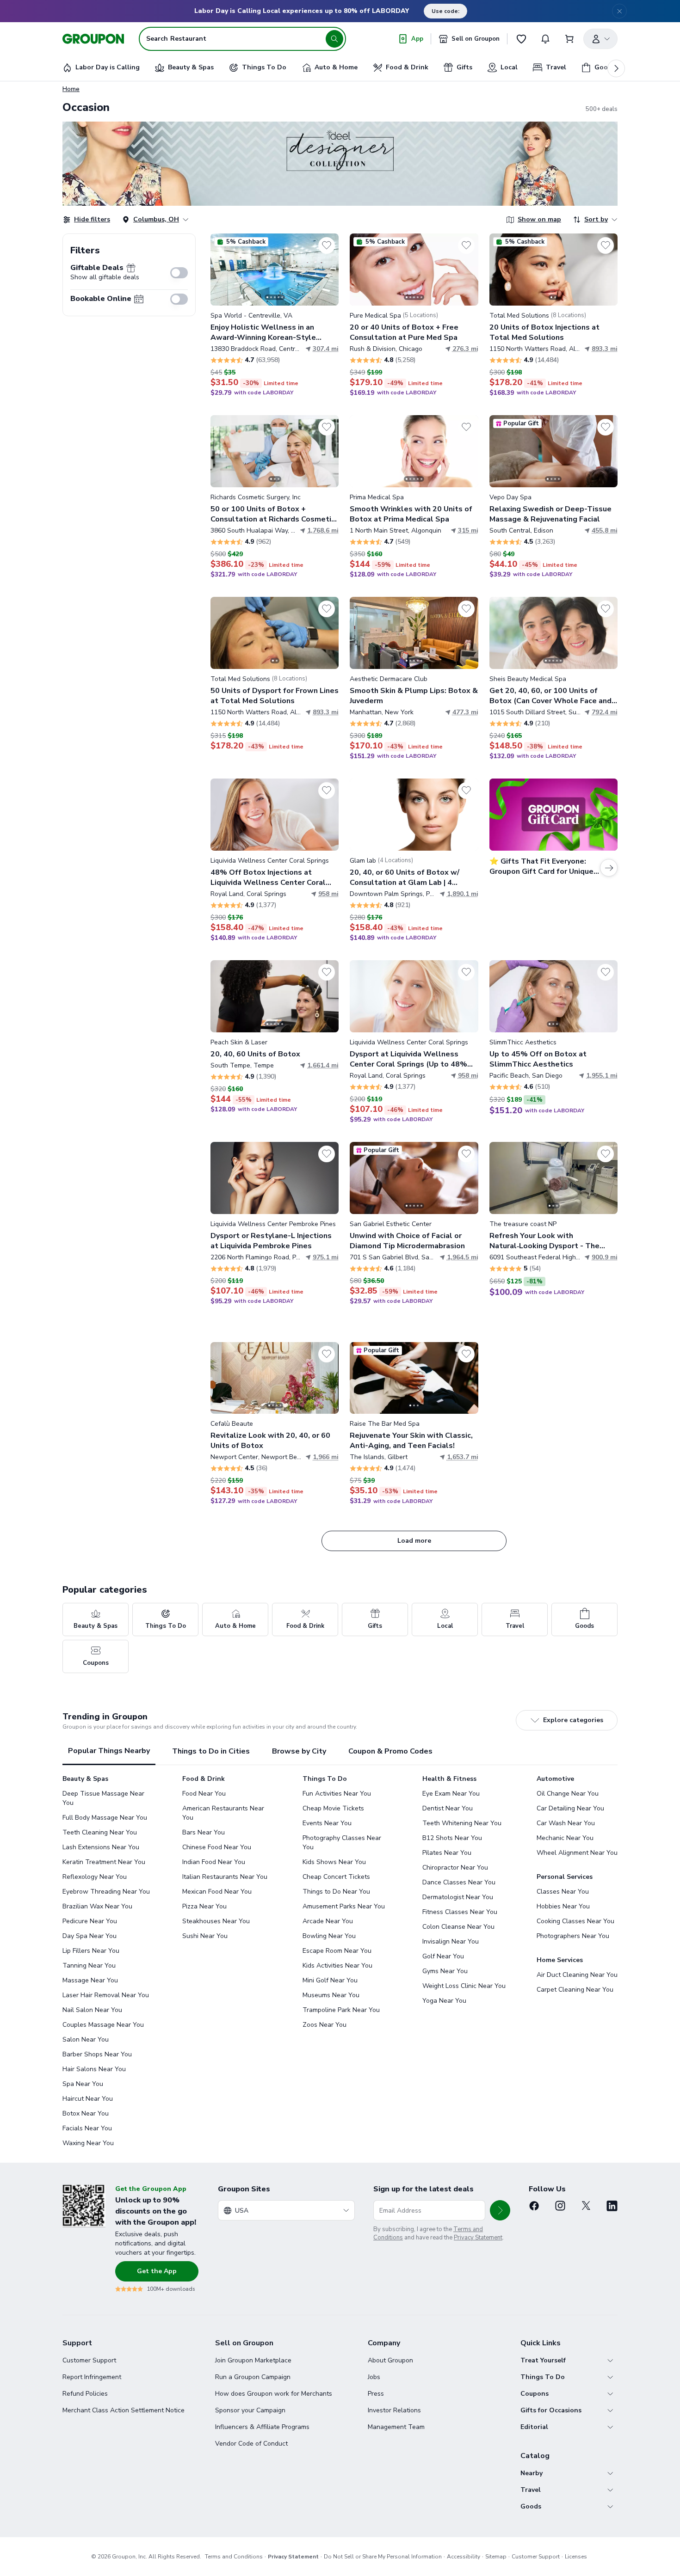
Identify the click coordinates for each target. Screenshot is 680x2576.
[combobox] (286, 2210)
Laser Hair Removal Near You (106, 1995)
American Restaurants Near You (223, 1813)
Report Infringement (92, 2377)
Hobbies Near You (563, 1906)
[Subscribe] (500, 2210)
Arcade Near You (328, 1921)
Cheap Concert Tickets (336, 1877)
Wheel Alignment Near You (577, 1853)
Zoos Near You (325, 2025)
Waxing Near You (88, 2143)
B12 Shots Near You (452, 1838)
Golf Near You (443, 1956)
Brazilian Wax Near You (97, 1906)
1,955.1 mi (602, 1076)
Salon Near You (86, 2039)
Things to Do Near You (336, 1892)
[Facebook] (534, 2206)
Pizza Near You (204, 1906)
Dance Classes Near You (459, 1882)
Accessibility (464, 2557)
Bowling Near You (329, 1936)
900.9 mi (605, 1257)
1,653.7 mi (463, 1457)
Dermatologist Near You (458, 1897)
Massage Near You (90, 1980)
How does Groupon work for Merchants (274, 2394)
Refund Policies (85, 2394)
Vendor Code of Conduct (251, 2444)
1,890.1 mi (463, 894)
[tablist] (340, 1751)
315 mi (468, 531)
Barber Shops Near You (97, 2054)
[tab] (109, 1751)
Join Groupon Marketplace (253, 2360)
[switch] (179, 273)
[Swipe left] (223, 270)
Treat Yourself (543, 2360)
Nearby (532, 2473)
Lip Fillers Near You (91, 1951)
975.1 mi (326, 1257)
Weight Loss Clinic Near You (464, 1986)
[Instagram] (560, 2206)
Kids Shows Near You (334, 1862)
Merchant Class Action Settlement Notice (124, 2410)
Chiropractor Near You (455, 1868)
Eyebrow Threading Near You (106, 1892)
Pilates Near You (447, 1853)
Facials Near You (87, 2128)
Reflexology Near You (95, 1877)
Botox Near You (86, 2113)
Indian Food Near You (214, 1862)
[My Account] (600, 39)
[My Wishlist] (521, 39)
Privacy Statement (478, 2238)
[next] (616, 68)
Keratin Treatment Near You (104, 1862)
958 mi (328, 894)
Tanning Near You (89, 1966)
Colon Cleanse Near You (458, 1927)
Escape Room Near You (337, 1951)
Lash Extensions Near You (101, 1847)
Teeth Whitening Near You (462, 1823)
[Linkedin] (612, 2206)
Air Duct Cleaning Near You (577, 1975)
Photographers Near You (573, 1936)
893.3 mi (605, 349)
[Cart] (569, 39)
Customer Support (89, 2360)
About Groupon (390, 2360)
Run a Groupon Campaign (253, 2377)
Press (376, 2394)
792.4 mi (605, 712)
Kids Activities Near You (337, 1966)
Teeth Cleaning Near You (100, 1832)
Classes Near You (563, 1892)
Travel (531, 2490)
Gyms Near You (445, 1971)
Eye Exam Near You (451, 1794)
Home (71, 89)
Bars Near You (204, 1832)
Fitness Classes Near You (460, 1912)
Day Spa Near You (90, 1936)
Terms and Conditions (234, 2557)
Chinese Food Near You (217, 1847)
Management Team (396, 2427)
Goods (531, 2506)
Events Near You (327, 1823)
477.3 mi (465, 712)
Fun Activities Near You (337, 1794)
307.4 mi (326, 349)
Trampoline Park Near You (341, 2010)
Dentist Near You (448, 1808)
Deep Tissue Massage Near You (103, 1798)
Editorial (534, 2427)
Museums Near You (331, 1995)
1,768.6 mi (323, 531)
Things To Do (543, 2377)
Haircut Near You (88, 2099)
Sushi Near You (205, 1936)
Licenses (576, 2557)
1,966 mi (326, 1457)
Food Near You (204, 1794)
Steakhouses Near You (216, 1921)
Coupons (535, 2394)
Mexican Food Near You (217, 1892)
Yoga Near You (444, 2001)
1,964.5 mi (463, 1257)
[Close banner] (619, 11)
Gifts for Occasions (551, 2410)
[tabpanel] (340, 1961)
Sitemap (496, 2557)
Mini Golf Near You (330, 1980)
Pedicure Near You (90, 1921)
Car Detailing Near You (570, 1808)
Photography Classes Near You (342, 1843)
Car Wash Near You (566, 1823)
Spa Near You (83, 2084)
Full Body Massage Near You (105, 1818)
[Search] (334, 39)
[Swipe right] (326, 270)
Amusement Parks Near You (344, 1906)
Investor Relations (394, 2410)
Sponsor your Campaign (250, 2410)
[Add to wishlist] (327, 245)
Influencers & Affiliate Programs (262, 2427)
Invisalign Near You (451, 1941)
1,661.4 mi (323, 1065)
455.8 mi (605, 531)
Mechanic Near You (565, 1838)
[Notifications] (545, 39)
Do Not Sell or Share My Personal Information (383, 2557)
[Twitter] (586, 2206)
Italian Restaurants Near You (225, 1877)
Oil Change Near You (568, 1794)
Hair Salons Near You (94, 2069)
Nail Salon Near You (92, 2010)
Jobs (374, 2377)
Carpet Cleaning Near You (575, 1990)
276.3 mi (465, 349)
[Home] (93, 39)
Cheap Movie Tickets (333, 1808)
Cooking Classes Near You (575, 1921)
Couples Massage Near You (103, 2025)
